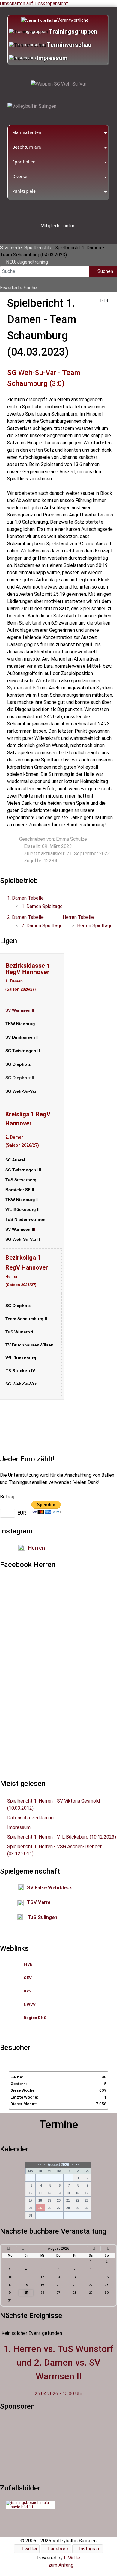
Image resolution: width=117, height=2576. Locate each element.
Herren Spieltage (95, 926)
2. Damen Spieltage (42, 926)
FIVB (28, 1964)
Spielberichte (38, 248)
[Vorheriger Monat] (23, 2248)
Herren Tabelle (78, 917)
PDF (104, 301)
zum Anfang (60, 2565)
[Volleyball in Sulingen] (32, 106)
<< (40, 2165)
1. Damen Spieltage (42, 906)
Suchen (105, 271)
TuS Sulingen (42, 1917)
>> (77, 2165)
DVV (28, 1991)
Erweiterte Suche (18, 288)
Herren (37, 1548)
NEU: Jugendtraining (27, 262)
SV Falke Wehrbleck (49, 1887)
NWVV (30, 2004)
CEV (28, 1978)
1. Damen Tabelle (25, 898)
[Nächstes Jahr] (108, 2248)
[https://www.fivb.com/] (33, 1964)
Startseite (11, 248)
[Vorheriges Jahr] (9, 2248)
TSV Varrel (39, 1902)
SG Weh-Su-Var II (23, 1239)
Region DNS (35, 2018)
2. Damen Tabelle (25, 917)
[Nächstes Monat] (94, 2248)
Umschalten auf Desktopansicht (34, 3)
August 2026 (58, 2165)
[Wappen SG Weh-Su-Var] (58, 84)
